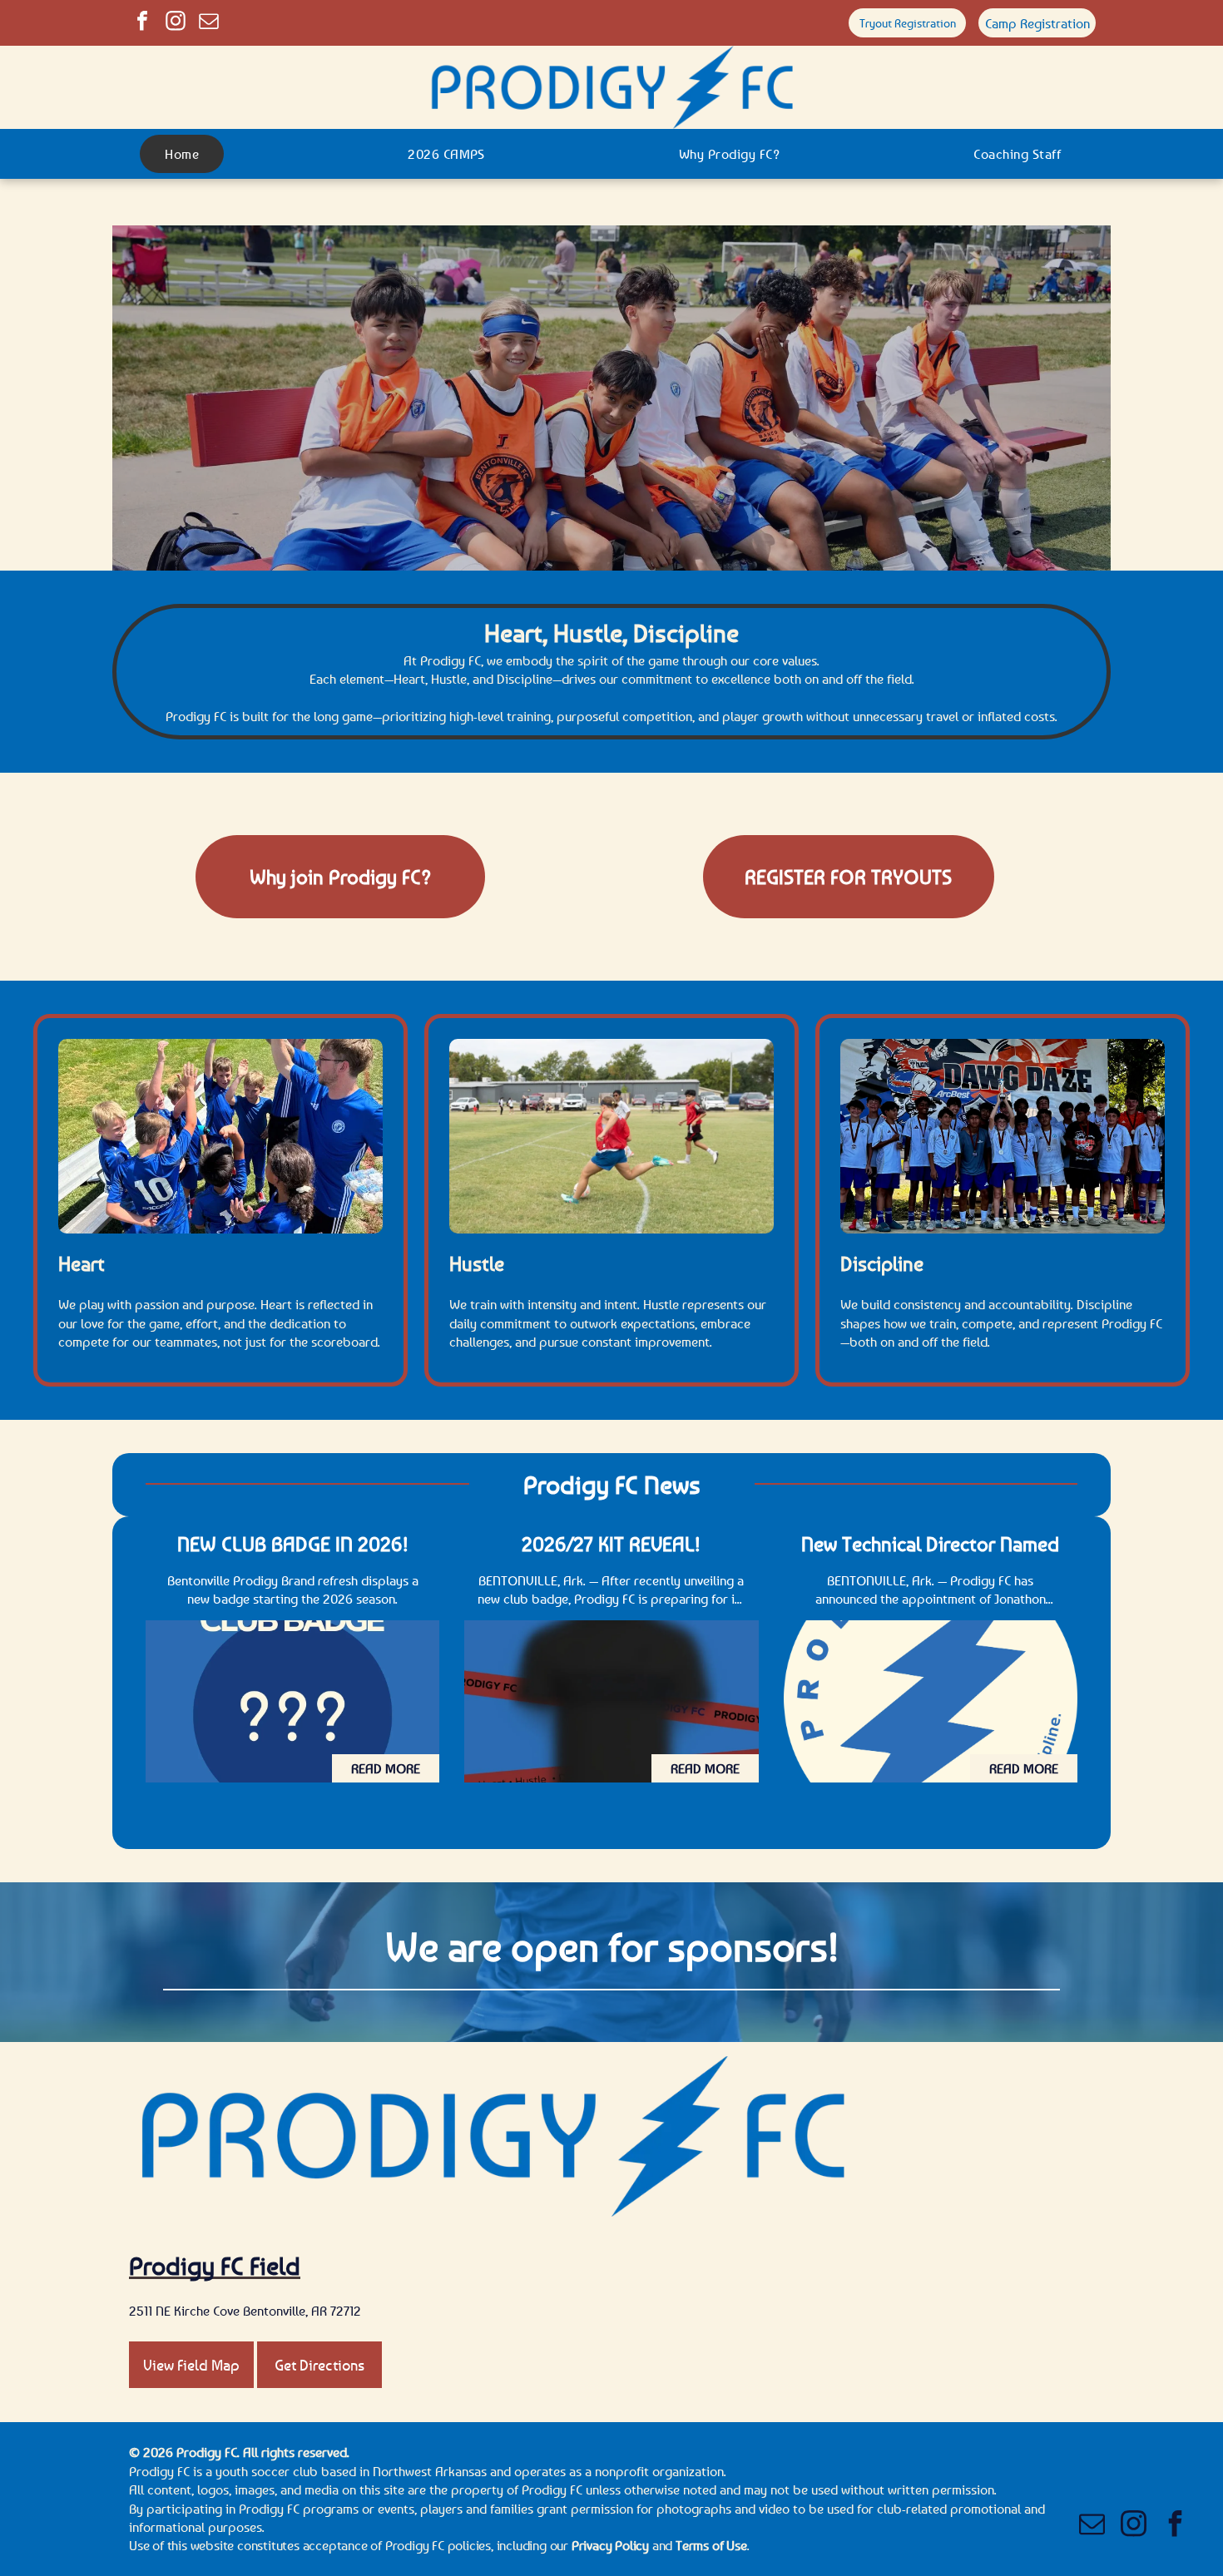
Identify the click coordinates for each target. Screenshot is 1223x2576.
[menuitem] (188, 154)
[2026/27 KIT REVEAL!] (611, 1701)
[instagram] (176, 23)
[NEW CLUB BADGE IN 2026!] (292, 1701)
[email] (209, 23)
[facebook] (142, 23)
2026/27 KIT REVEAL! (611, 1544)
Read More (386, 1768)
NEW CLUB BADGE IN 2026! (293, 1544)
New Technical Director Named (930, 1544)
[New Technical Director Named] (931, 1701)
